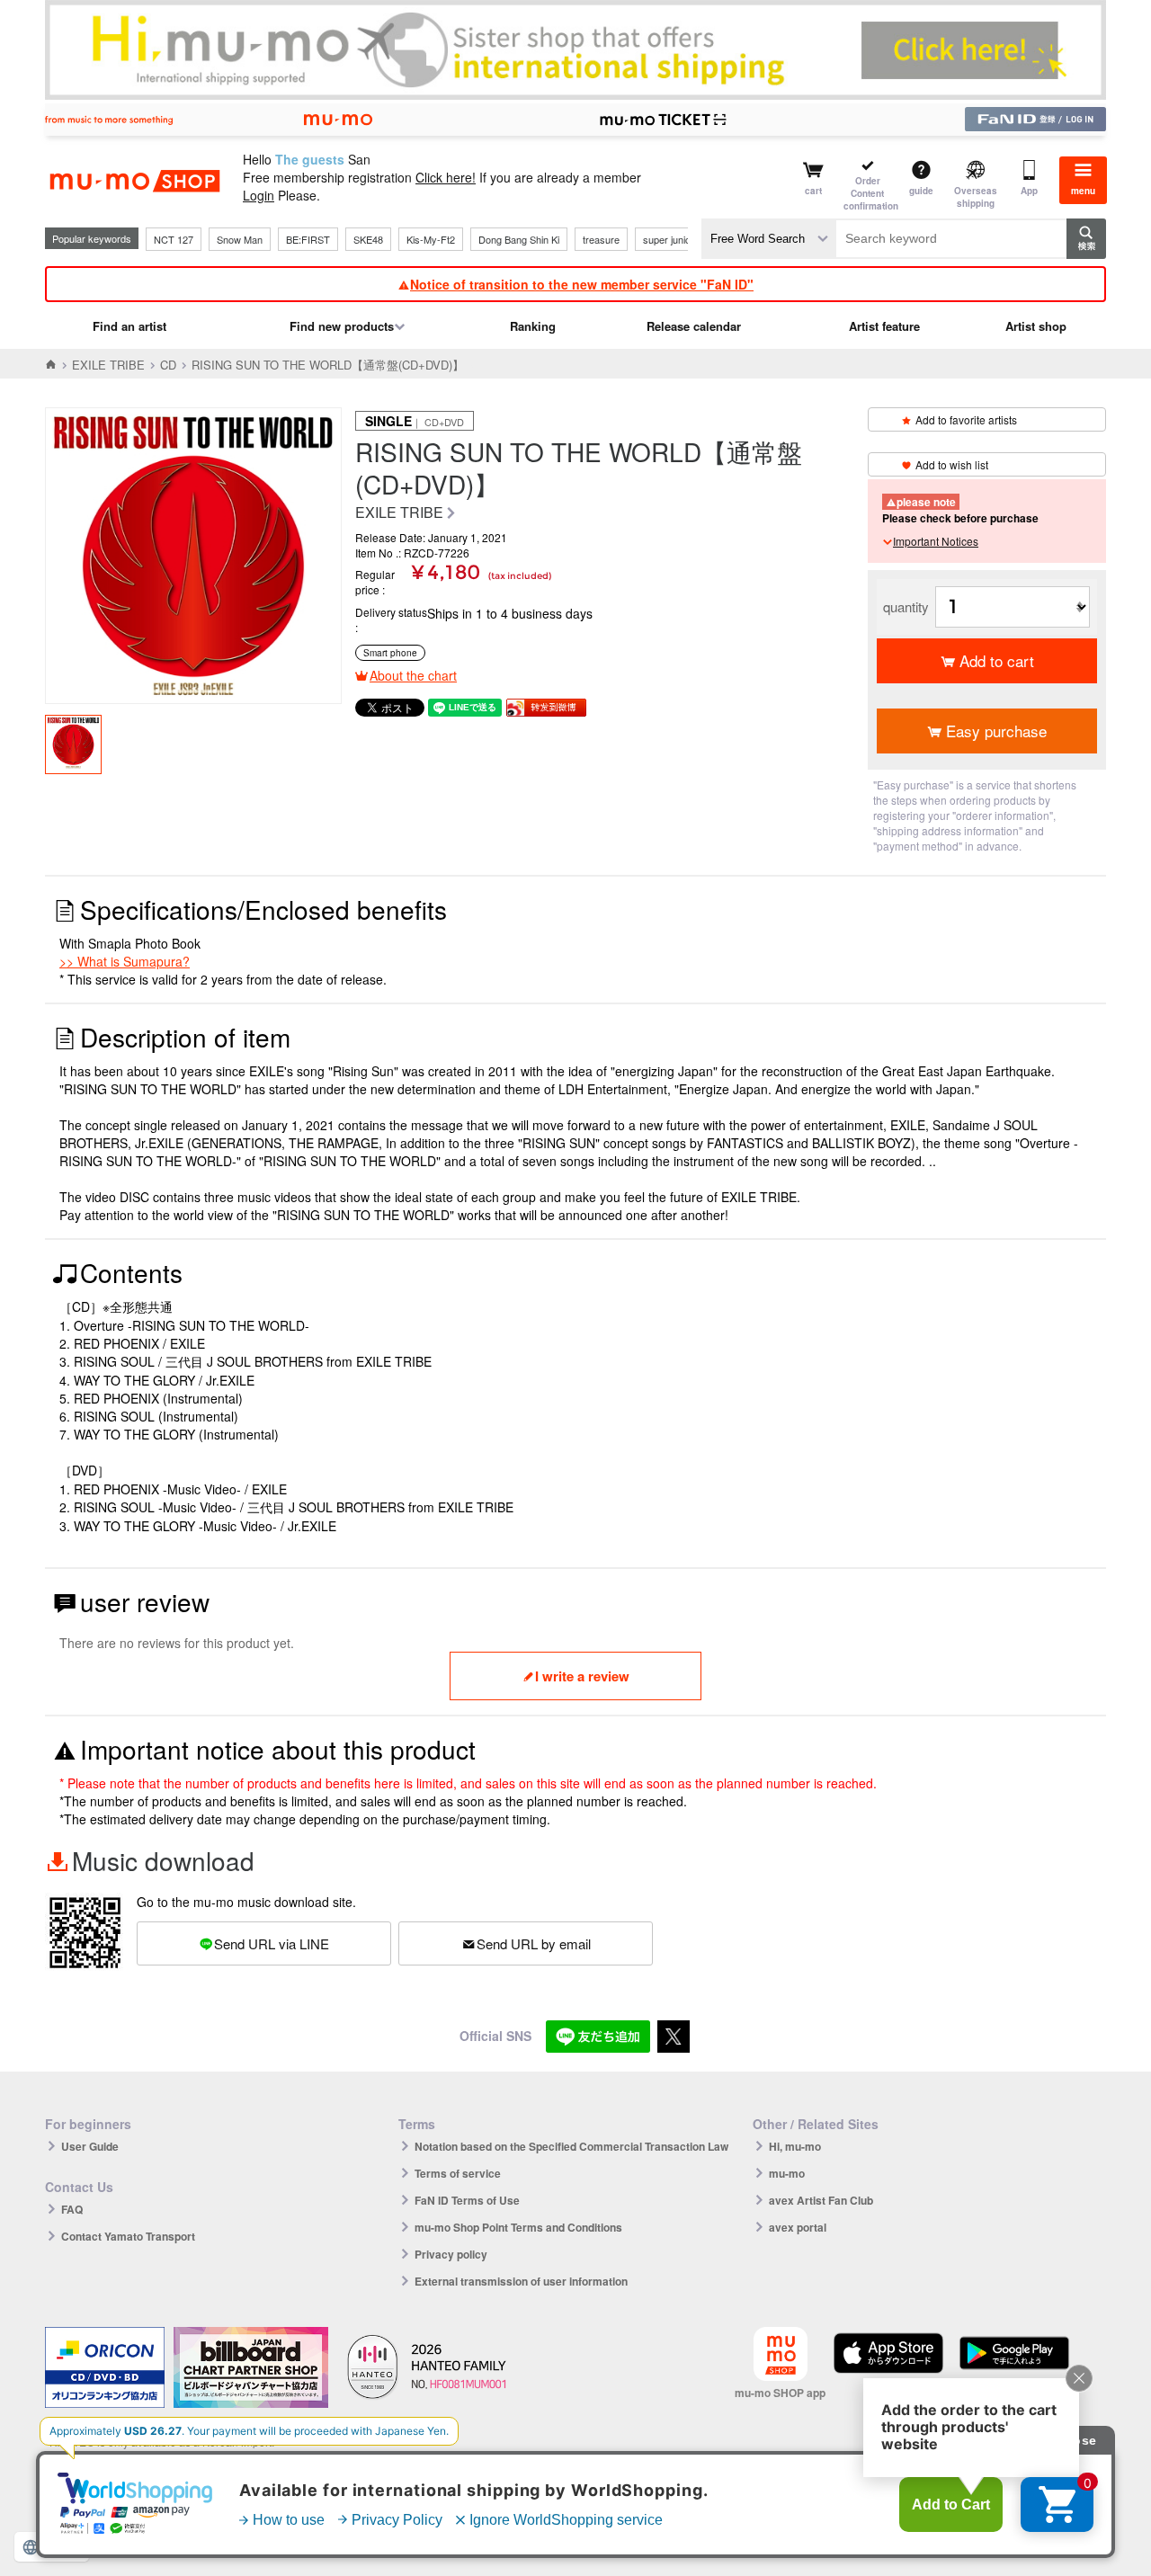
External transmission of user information (521, 2281)
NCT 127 (174, 239)
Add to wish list (952, 464)
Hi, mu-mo (795, 2146)
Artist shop (1036, 326)
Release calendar (694, 326)
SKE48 (368, 239)
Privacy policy (451, 2254)
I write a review (582, 1676)
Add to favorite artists (966, 419)
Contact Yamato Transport (128, 2236)
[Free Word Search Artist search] (769, 239)
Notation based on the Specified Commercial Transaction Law (571, 2146)
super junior (669, 239)
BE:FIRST (308, 239)
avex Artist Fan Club (821, 2200)
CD (168, 365)
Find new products (342, 326)
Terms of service (458, 2173)
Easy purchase (996, 731)
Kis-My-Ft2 (431, 239)
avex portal (798, 2227)
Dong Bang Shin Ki (519, 239)
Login (259, 195)
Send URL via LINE (272, 1943)
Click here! (446, 177)
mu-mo (787, 2173)
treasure (601, 239)
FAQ (72, 2209)
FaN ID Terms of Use (467, 2200)
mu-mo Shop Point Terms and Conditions (518, 2227)
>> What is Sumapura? (125, 961)
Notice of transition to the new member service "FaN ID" (582, 284)
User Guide (90, 2146)
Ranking (533, 326)
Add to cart (997, 660)
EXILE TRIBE (108, 365)
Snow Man (240, 239)
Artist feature (884, 326)
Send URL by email (534, 1943)
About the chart (413, 675)
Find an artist (129, 326)
